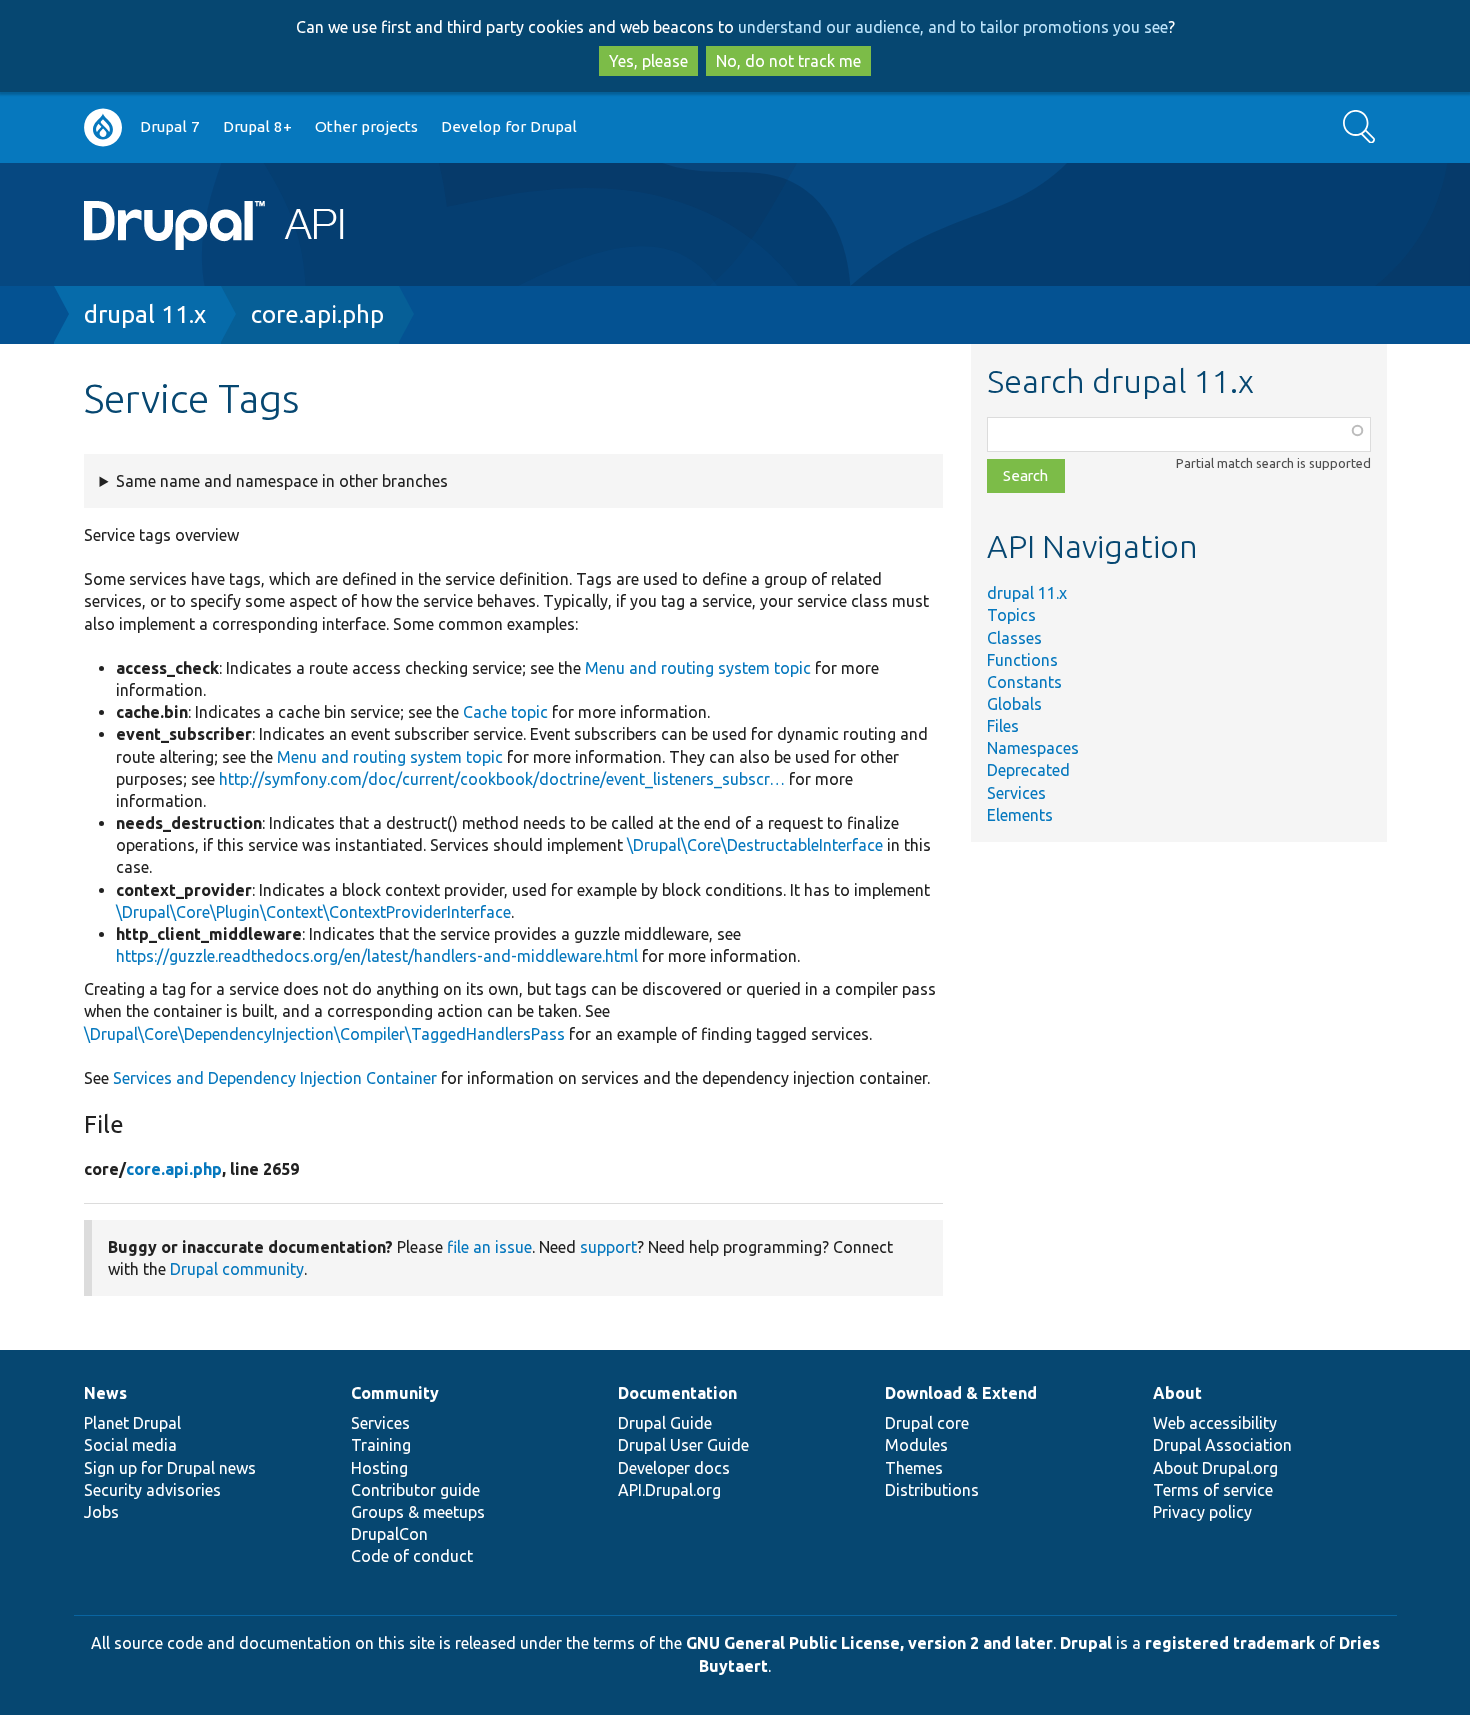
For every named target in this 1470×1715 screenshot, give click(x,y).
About (1177, 1393)
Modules (916, 1445)
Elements (1020, 815)
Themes (914, 1468)
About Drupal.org (1215, 1468)
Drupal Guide (665, 1423)
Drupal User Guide (683, 1445)
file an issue (489, 1247)
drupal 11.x (145, 314)
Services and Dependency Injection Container (275, 1078)
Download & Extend (961, 1393)
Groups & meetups (418, 1512)
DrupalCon (389, 1534)
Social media (130, 1445)
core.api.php (317, 314)
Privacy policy (1202, 1512)
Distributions (932, 1490)
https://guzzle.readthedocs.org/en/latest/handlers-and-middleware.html (377, 956)
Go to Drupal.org (103, 127)
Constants (1024, 682)
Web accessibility (1215, 1423)
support (608, 1247)
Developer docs (674, 1468)
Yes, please (648, 61)
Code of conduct (412, 1556)
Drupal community (237, 1269)
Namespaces (1033, 748)
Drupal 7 (170, 126)
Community (395, 1393)
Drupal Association (1222, 1445)
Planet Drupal (132, 1423)
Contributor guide (415, 1490)
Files (1003, 726)
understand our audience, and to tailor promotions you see (953, 27)
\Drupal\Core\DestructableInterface (755, 845)
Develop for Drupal (509, 126)
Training (381, 1445)
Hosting (379, 1468)
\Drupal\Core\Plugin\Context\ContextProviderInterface (313, 912)
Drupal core (927, 1423)
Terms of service (1213, 1490)
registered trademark (1230, 1643)
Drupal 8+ (257, 126)
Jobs (101, 1512)
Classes (1014, 638)
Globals (1014, 704)
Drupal (1086, 1643)
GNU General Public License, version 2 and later (869, 1643)
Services (1016, 793)
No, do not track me (788, 61)
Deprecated (1028, 770)
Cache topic (505, 712)
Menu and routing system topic (698, 668)
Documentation (677, 1393)
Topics (1011, 615)
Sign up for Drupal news (170, 1468)
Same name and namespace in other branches (282, 481)
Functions (1022, 660)
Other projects (366, 126)
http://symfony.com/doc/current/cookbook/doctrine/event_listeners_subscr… (502, 779)
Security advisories (152, 1490)
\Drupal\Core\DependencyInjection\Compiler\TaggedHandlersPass (324, 1034)
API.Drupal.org (669, 1490)
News (105, 1393)
